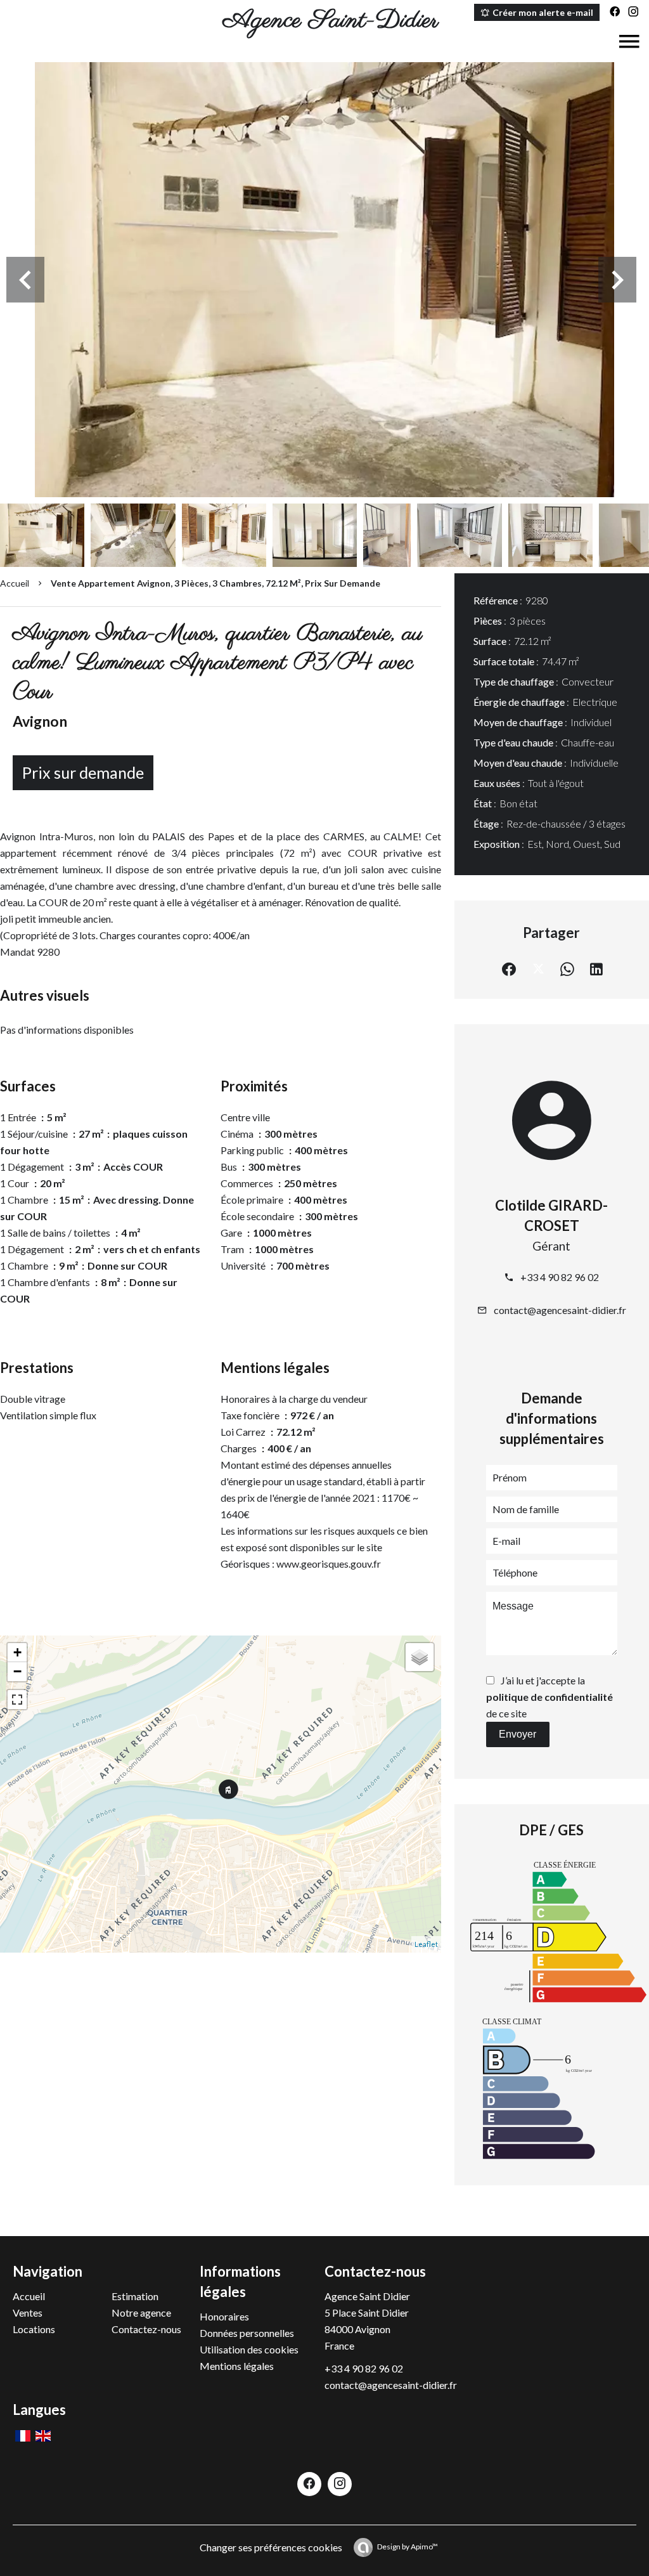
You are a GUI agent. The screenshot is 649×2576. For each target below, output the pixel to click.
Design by (408, 2547)
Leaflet (426, 1944)
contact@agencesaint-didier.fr (560, 1310)
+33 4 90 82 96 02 (560, 1277)
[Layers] (420, 1657)
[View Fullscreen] (17, 1700)
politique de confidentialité (549, 1697)
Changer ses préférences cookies (271, 2547)
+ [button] (17, 1652)
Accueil (15, 583)
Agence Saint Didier (367, 2296)
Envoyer (517, 1734)
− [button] (17, 1671)
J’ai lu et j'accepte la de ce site (549, 1697)
